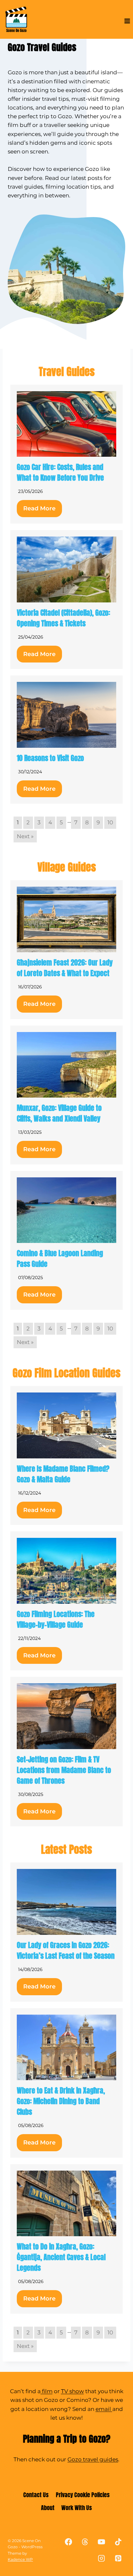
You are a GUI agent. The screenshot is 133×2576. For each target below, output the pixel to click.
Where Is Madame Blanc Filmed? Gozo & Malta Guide (63, 1474)
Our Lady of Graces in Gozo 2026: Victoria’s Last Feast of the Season (66, 1950)
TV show (72, 2391)
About (48, 2508)
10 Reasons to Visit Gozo (50, 758)
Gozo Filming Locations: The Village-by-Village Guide (56, 1619)
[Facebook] (69, 2542)
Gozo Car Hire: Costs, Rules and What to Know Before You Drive (60, 472)
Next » (25, 836)
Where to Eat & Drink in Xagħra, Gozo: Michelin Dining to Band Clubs (61, 2101)
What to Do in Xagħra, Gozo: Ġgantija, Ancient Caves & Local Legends (61, 2257)
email (104, 2409)
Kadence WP (20, 2559)
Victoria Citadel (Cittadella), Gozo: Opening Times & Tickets (63, 618)
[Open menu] (127, 21)
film (47, 2391)
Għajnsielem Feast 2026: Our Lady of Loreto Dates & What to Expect (65, 968)
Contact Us (36, 2495)
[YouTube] (102, 2542)
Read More (39, 508)
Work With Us (77, 2508)
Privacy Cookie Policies (83, 2495)
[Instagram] (102, 2558)
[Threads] (85, 2542)
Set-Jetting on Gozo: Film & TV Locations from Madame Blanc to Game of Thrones (64, 1770)
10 (110, 822)
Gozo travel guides (93, 2459)
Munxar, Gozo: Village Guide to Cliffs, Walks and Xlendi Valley (59, 1113)
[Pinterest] (118, 2558)
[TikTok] (118, 2542)
